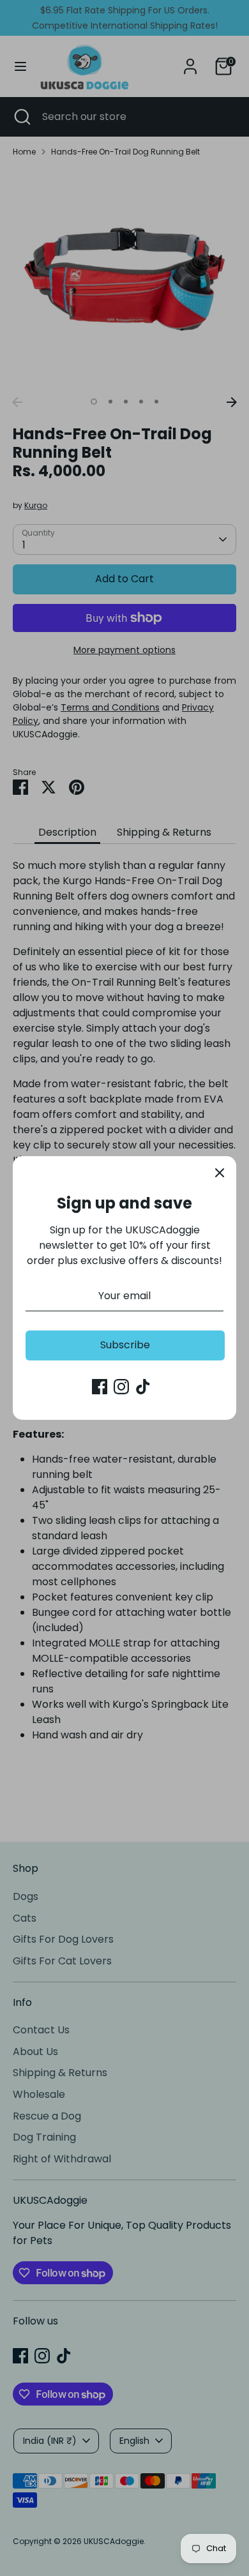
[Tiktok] (143, 1387)
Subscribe (125, 1345)
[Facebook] (100, 1387)
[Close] (220, 1173)
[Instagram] (121, 1387)
